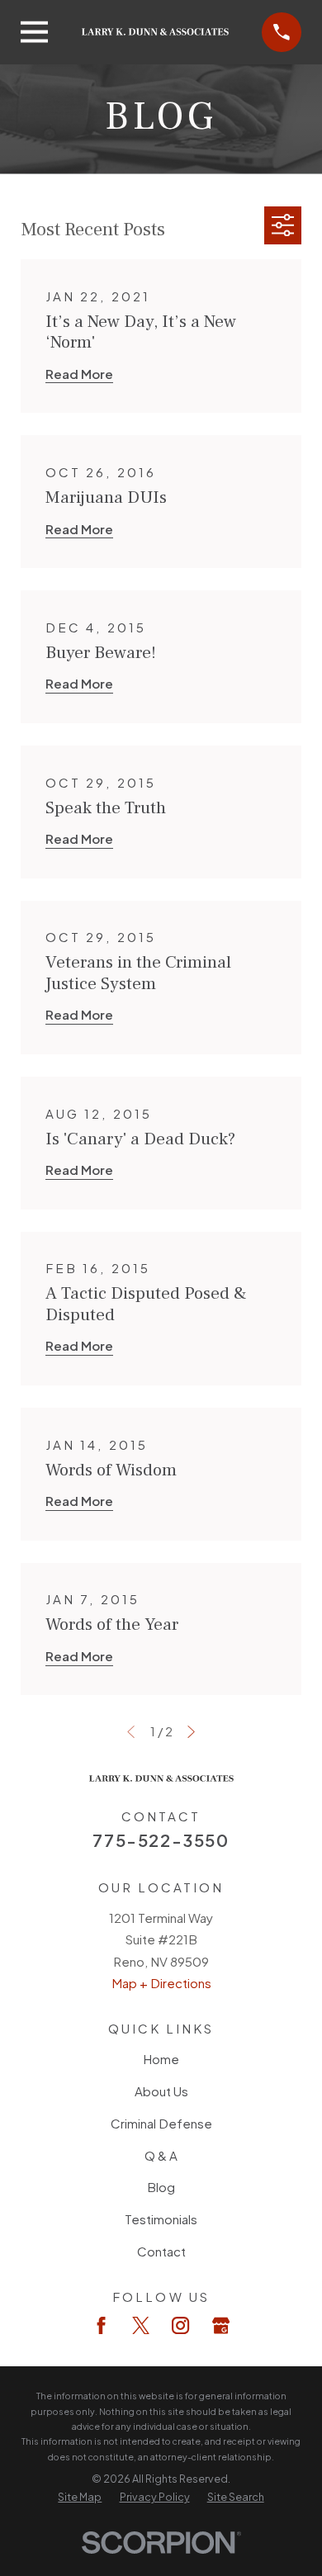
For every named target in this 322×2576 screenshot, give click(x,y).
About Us (161, 2091)
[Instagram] (180, 2325)
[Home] (156, 32)
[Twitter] (141, 2325)
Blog (161, 2187)
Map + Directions (161, 1983)
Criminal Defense (161, 2123)
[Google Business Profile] (221, 2325)
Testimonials (161, 2219)
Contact (161, 2251)
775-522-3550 (161, 1840)
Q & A (161, 2155)
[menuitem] (80, 2497)
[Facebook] (101, 2325)
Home (161, 2059)
